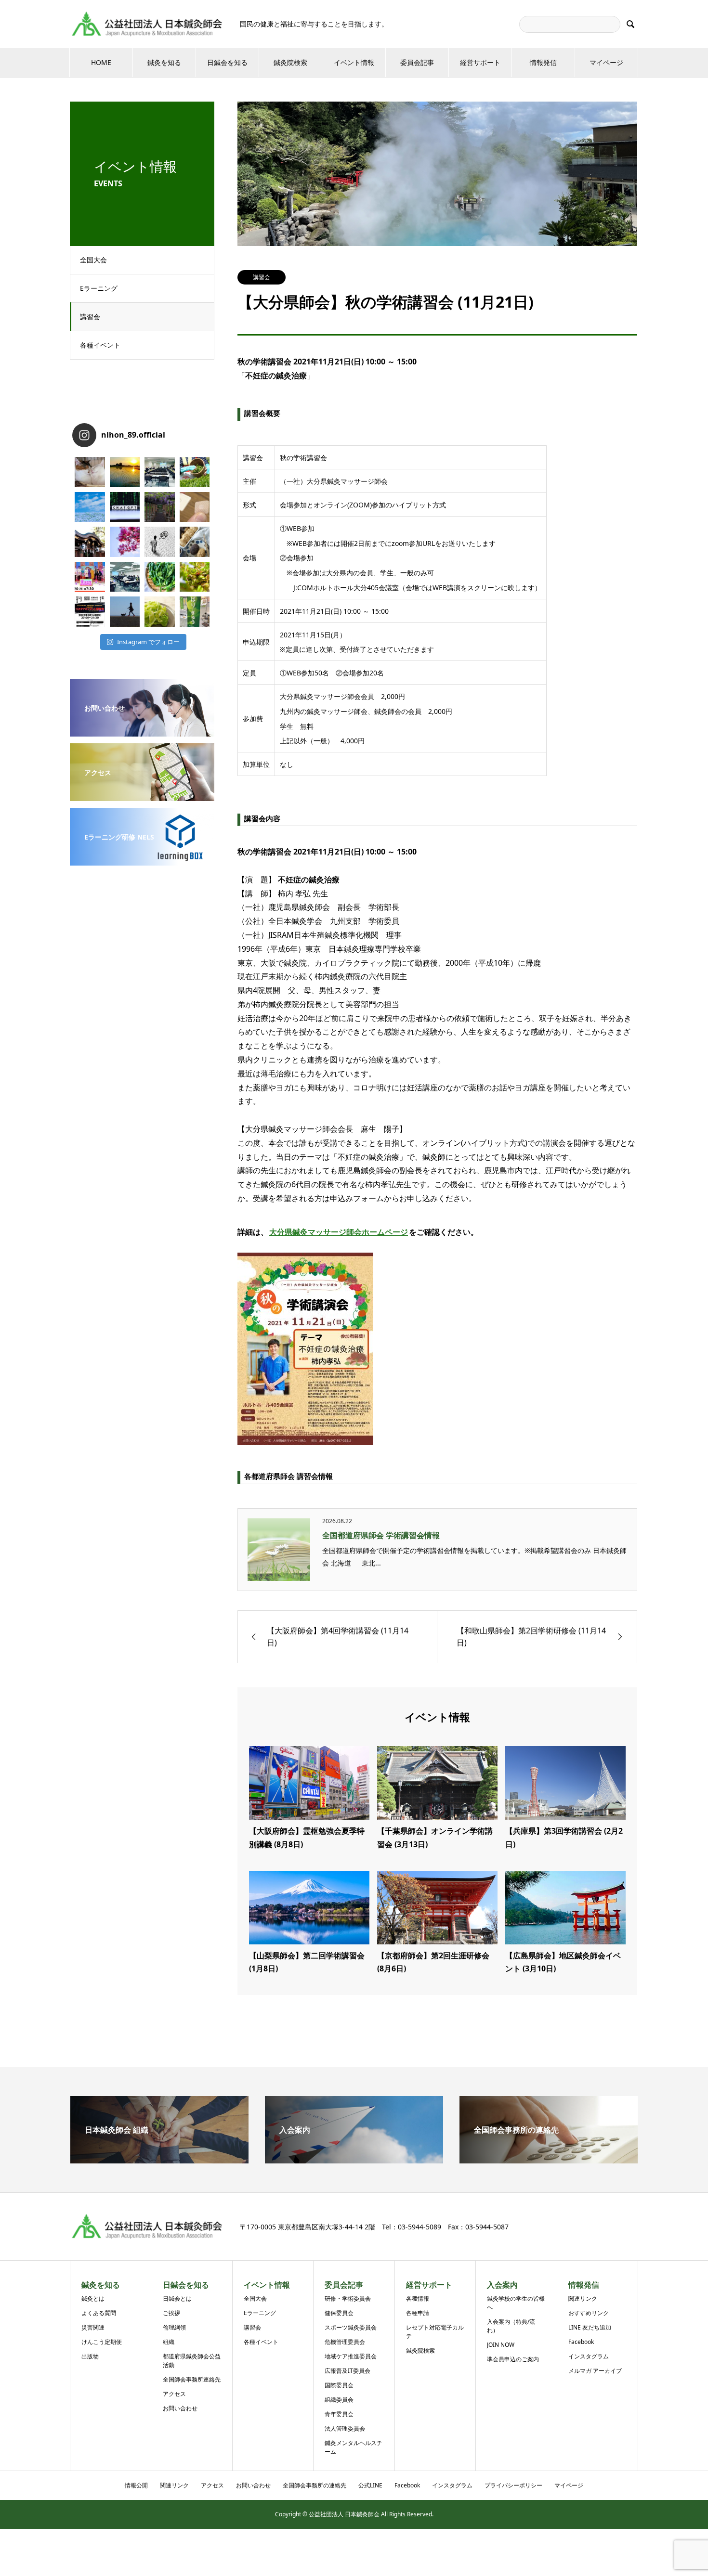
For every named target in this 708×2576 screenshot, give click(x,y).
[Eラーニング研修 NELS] (142, 859)
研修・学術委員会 (348, 2298)
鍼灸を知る (164, 62)
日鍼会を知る (227, 62)
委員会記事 (417, 62)
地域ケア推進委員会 (351, 2356)
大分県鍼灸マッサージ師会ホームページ (339, 1232)
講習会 (90, 317)
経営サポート (480, 62)
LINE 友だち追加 (590, 2327)
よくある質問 (99, 2313)
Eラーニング (99, 288)
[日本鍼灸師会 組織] (159, 2160)
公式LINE (370, 2485)
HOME (101, 62)
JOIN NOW (501, 2345)
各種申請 (418, 2313)
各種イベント (100, 345)
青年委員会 (339, 2414)
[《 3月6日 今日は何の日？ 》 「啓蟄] (195, 577)
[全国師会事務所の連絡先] (549, 2160)
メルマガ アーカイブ (595, 2371)
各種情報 (418, 2298)
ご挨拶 (171, 2313)
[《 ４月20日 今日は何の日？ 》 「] (160, 507)
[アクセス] (142, 794)
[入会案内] (354, 2160)
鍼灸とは (93, 2298)
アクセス (174, 2394)
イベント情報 (354, 62)
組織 (169, 2342)
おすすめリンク (589, 2313)
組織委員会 (339, 2400)
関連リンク (583, 2298)
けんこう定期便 (102, 2342)
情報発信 (543, 62)
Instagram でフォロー (148, 642)
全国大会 (93, 260)
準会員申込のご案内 (513, 2359)
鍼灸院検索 (290, 62)
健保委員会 (339, 2313)
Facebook (581, 2342)
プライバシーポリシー (513, 2485)
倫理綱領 (174, 2327)
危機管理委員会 (345, 2342)
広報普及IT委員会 (347, 2371)
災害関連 (93, 2327)
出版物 (90, 2356)
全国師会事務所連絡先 (192, 2379)
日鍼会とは (177, 2298)
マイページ (606, 62)
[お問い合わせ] (142, 730)
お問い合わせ (180, 2408)
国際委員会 (339, 2385)
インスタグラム (589, 2356)
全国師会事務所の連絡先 (315, 2485)
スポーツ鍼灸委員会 (351, 2327)
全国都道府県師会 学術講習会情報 (381, 1535)
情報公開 (136, 2485)
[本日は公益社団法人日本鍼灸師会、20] (160, 472)
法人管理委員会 (345, 2428)
